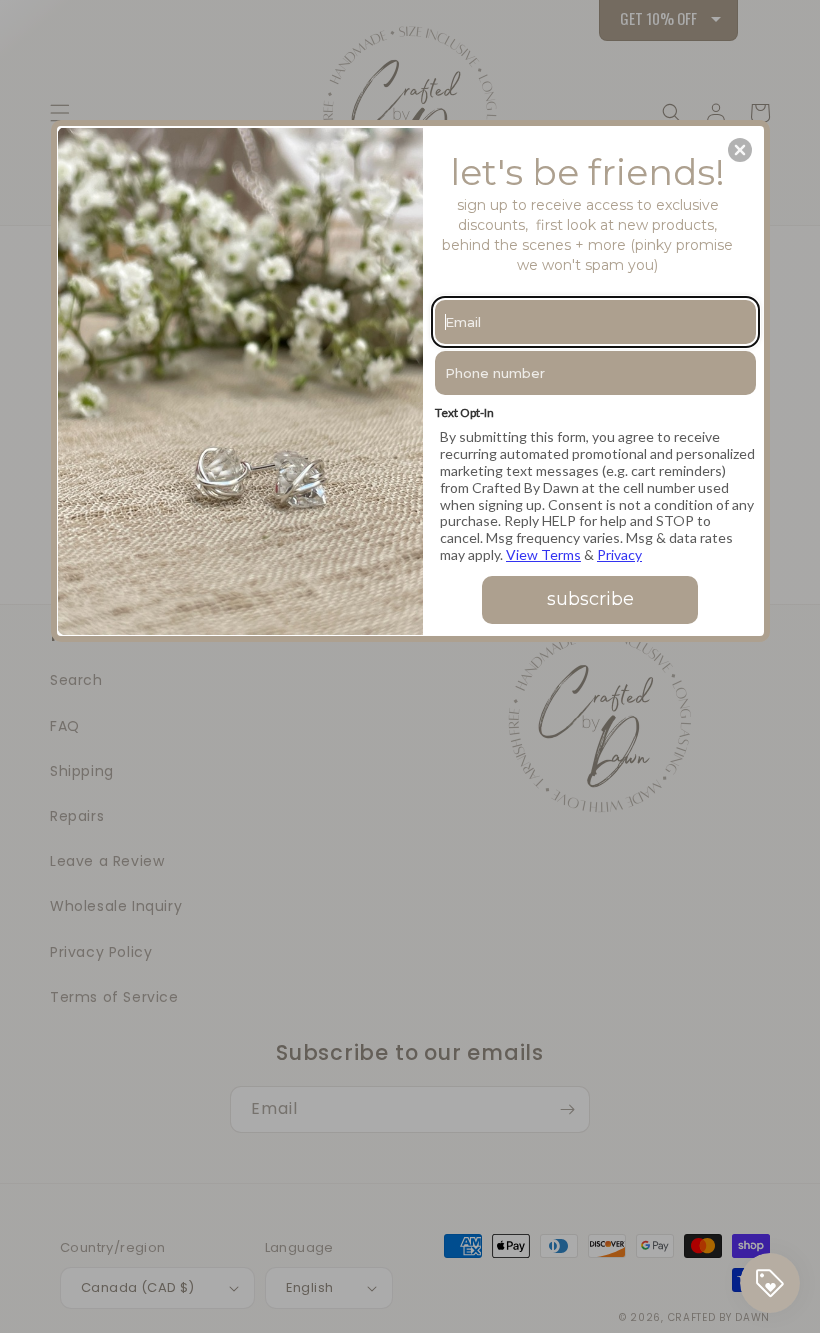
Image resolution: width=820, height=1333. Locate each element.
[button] (740, 150)
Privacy (619, 554)
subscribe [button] (590, 599)
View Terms (543, 554)
